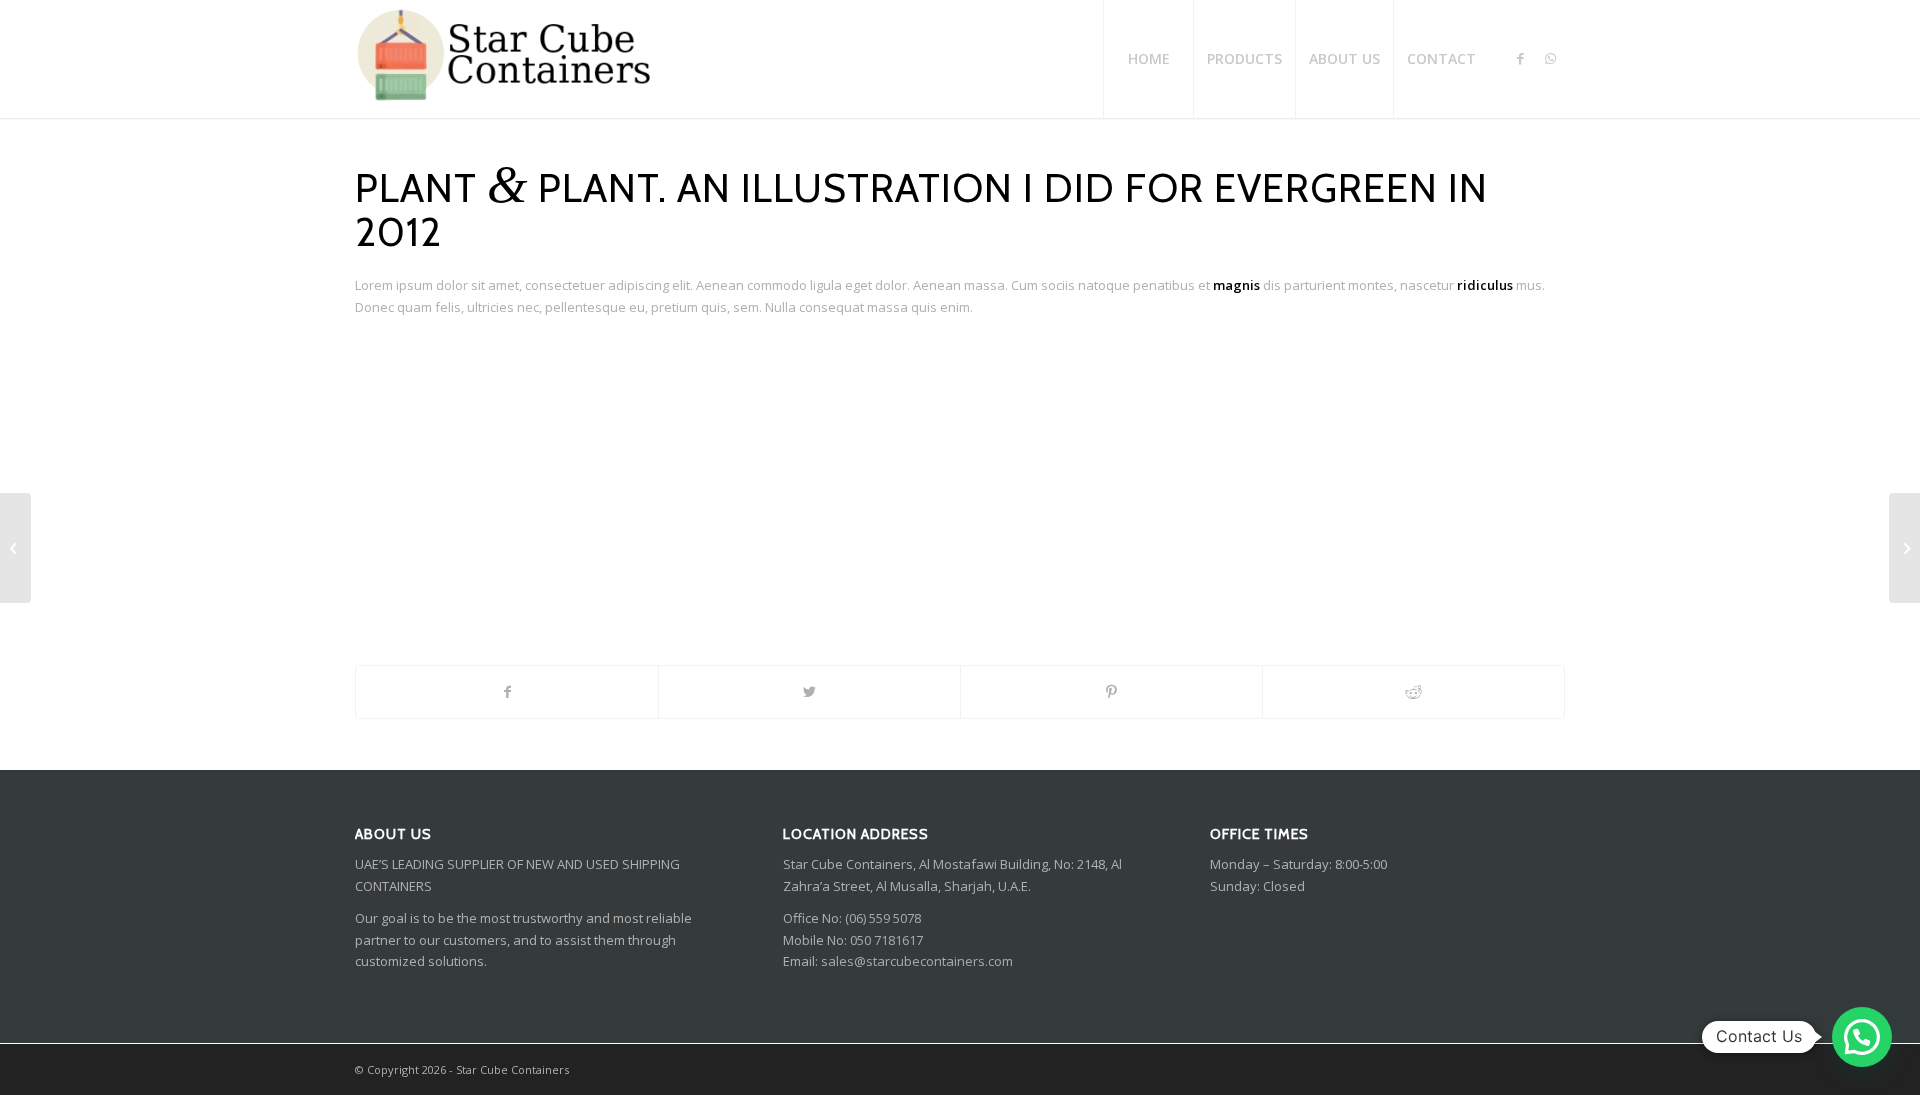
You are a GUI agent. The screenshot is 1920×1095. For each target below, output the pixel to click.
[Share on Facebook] (507, 692)
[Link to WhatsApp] (1550, 58)
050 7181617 (886, 940)
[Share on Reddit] (1413, 692)
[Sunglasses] (15, 548)
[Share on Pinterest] (1111, 692)
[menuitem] (1148, 59)
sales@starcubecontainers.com (917, 961)
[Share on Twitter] (809, 692)
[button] (1862, 1037)
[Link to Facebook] (1520, 58)
